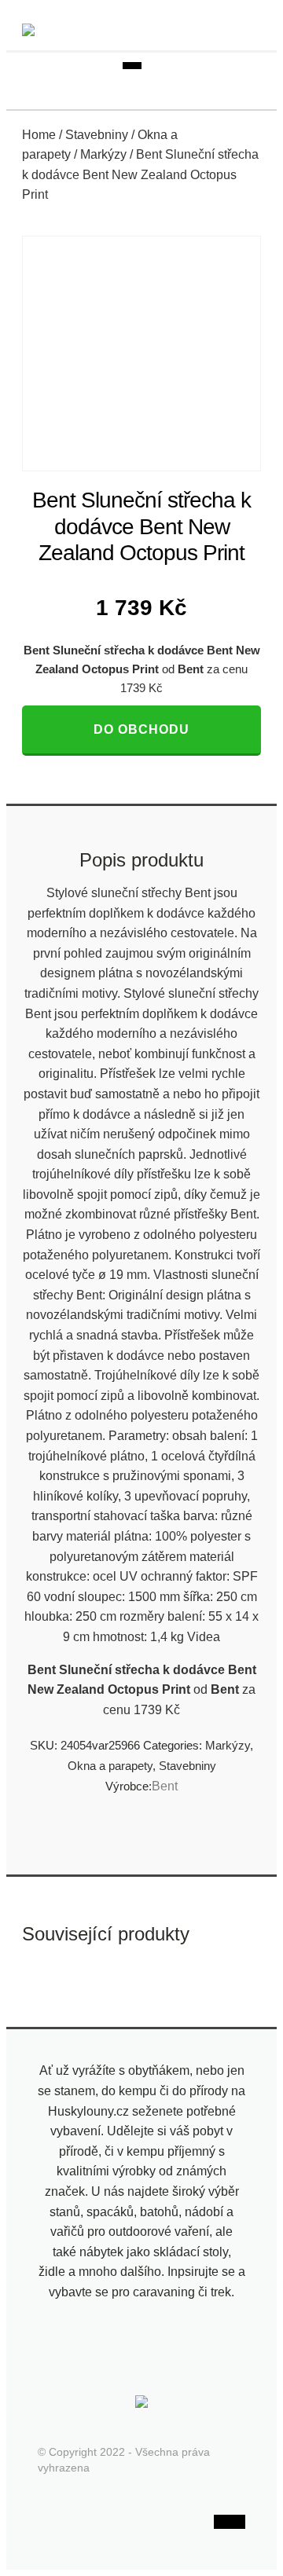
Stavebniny (97, 135)
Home (39, 135)
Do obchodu (141, 729)
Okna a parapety (110, 1766)
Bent (165, 1786)
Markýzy (103, 154)
